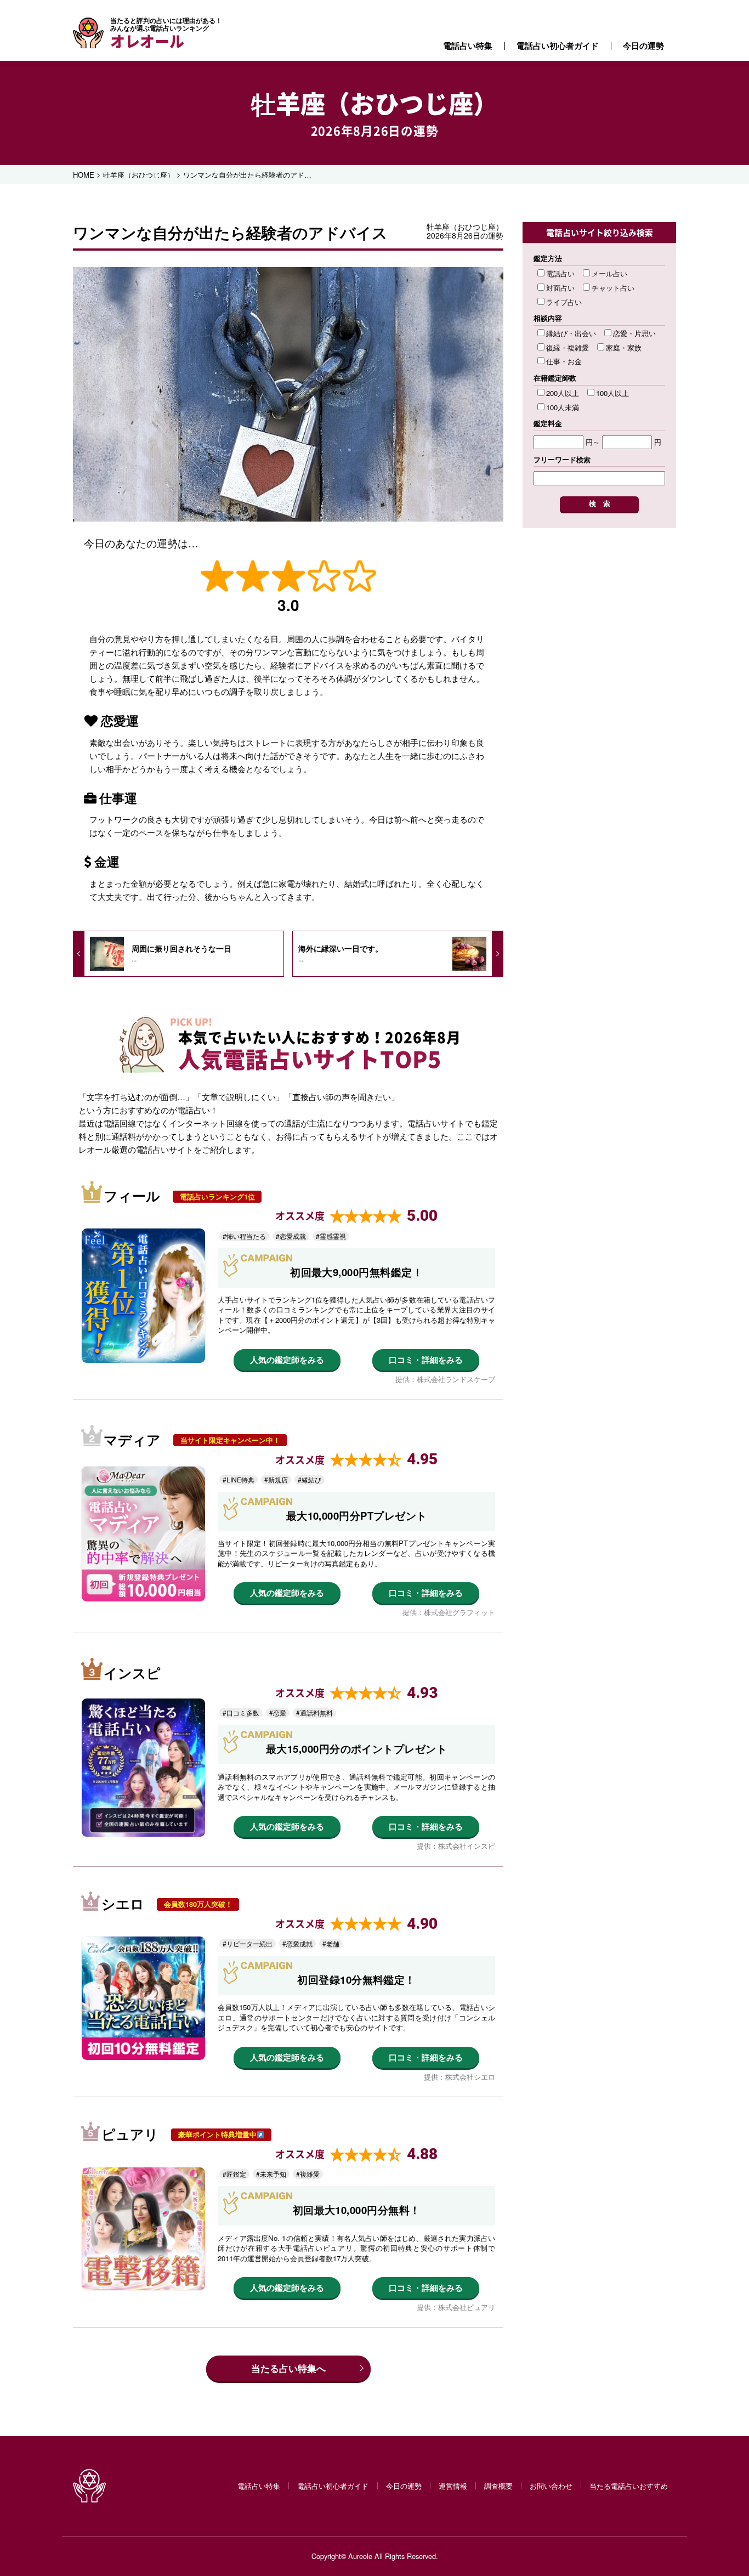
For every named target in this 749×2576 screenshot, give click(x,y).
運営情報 (453, 2486)
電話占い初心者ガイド (558, 46)
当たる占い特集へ (288, 2368)
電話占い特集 (468, 46)
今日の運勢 (643, 46)
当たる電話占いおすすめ (629, 2486)
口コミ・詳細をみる (426, 1360)
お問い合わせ (551, 2486)
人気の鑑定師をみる (287, 1360)
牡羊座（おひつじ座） (374, 103)
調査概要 (498, 2486)
